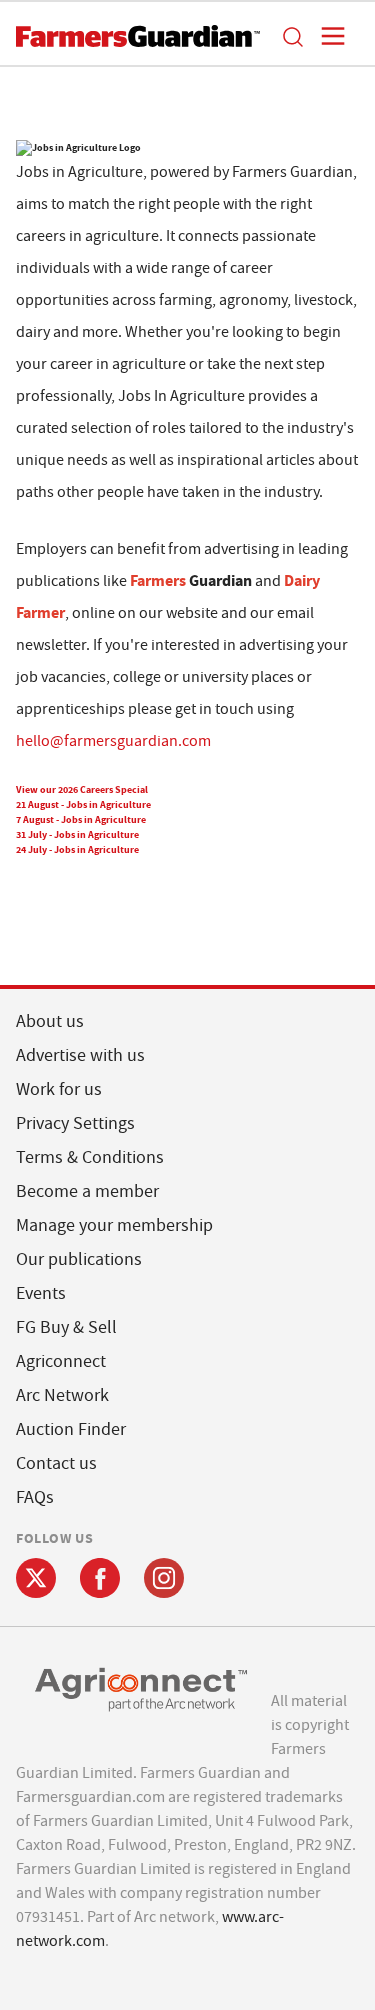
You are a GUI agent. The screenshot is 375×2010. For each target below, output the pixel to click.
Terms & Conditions (90, 1157)
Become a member (87, 1191)
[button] (292, 36)
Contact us (56, 1463)
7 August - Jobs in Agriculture (81, 819)
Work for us (59, 1089)
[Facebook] (100, 1578)
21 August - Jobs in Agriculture (83, 804)
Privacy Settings (75, 1123)
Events (41, 1293)
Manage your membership (114, 1225)
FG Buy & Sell (66, 1327)
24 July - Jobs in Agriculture (77, 849)
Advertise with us (80, 1055)
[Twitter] (36, 1578)
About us (50, 1021)
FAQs (35, 1497)
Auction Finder (71, 1429)
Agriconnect (61, 1361)
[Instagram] (164, 1578)
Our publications (79, 1259)
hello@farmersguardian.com (113, 741)
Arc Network (62, 1395)
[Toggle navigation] (327, 36)
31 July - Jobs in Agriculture (77, 834)
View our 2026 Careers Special (82, 789)
